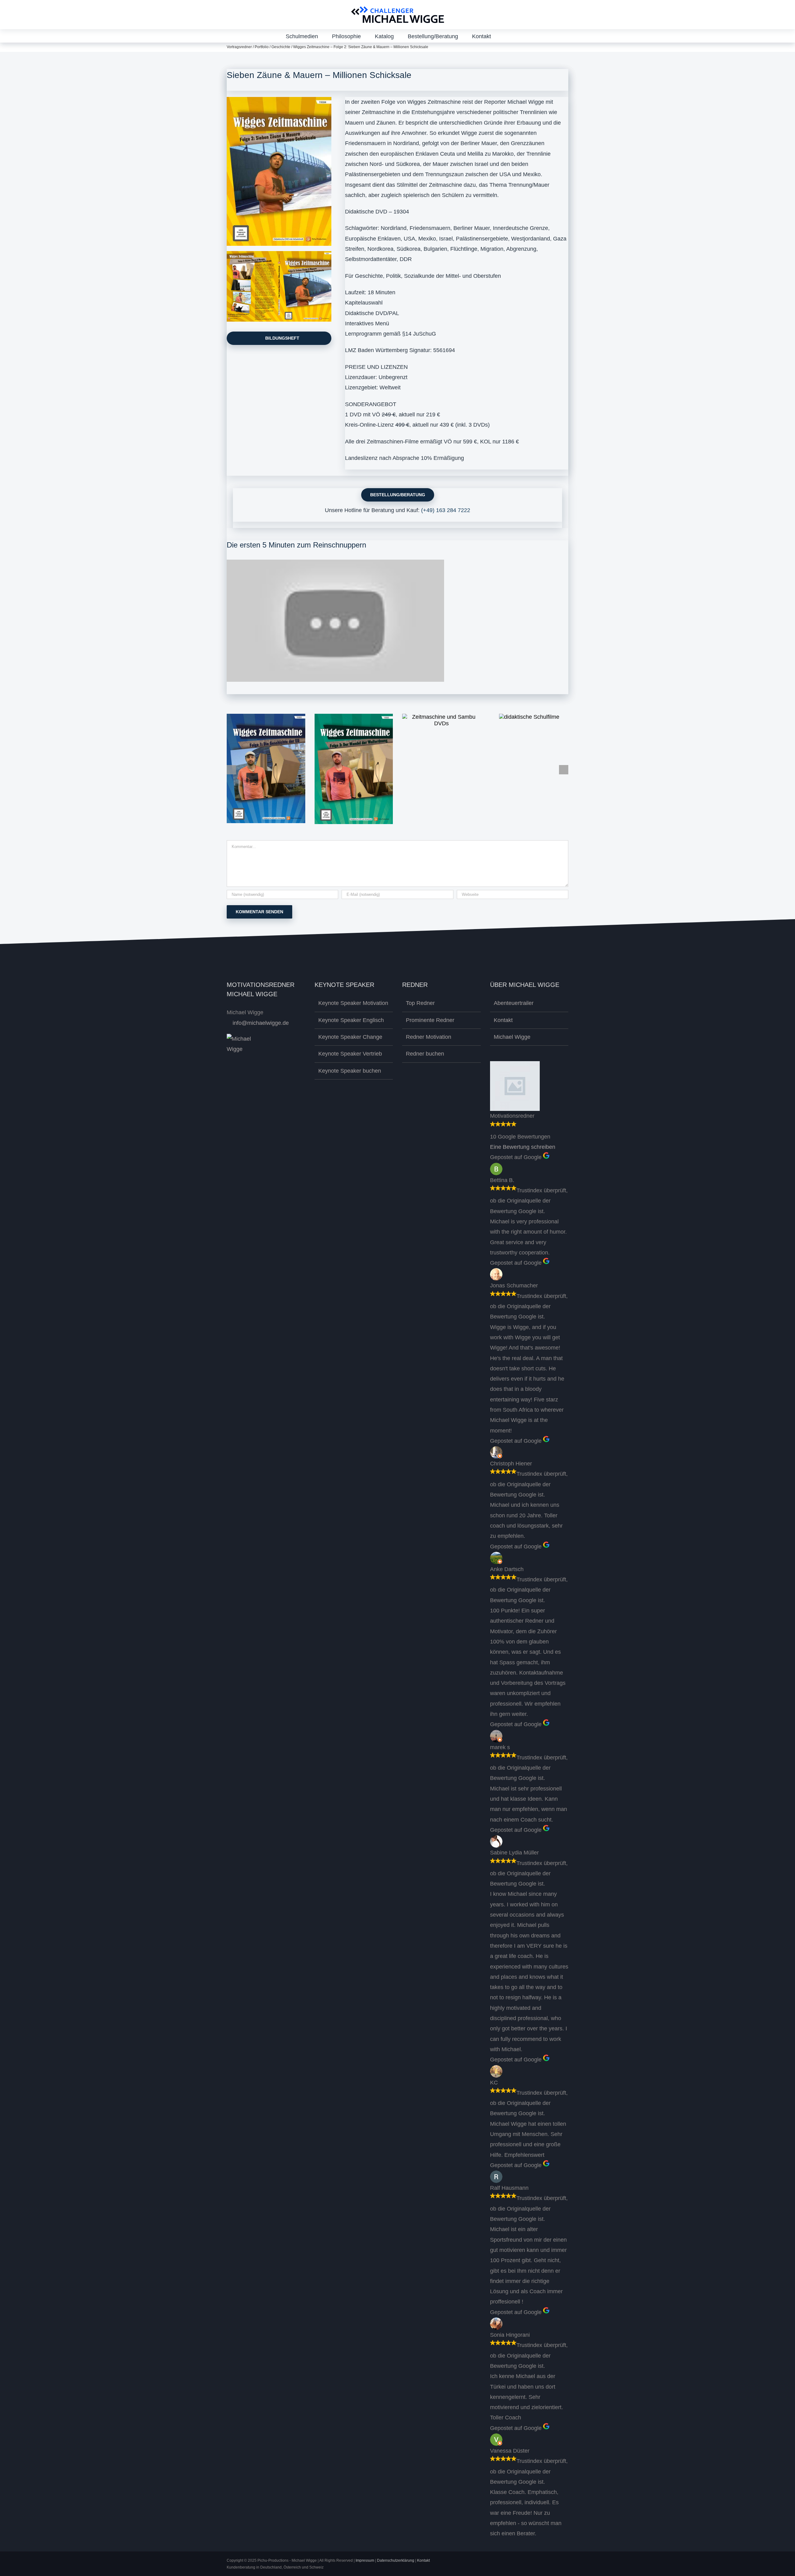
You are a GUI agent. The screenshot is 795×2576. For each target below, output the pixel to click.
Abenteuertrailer (514, 1003)
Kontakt (503, 1020)
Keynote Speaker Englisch (351, 1020)
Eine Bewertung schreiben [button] (523, 1147)
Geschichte (281, 47)
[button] (507, 36)
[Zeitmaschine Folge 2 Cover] (279, 254)
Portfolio (262, 47)
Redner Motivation (429, 1037)
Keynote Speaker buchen (350, 1071)
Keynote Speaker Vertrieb (350, 1054)
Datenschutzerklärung (396, 2560)
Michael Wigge (512, 1037)
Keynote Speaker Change (350, 1037)
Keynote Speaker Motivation (353, 1003)
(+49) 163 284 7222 (446, 510)
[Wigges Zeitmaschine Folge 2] (279, 100)
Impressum (365, 2560)
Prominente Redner (430, 1020)
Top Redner (420, 1003)
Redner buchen (425, 1054)
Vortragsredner (239, 47)
